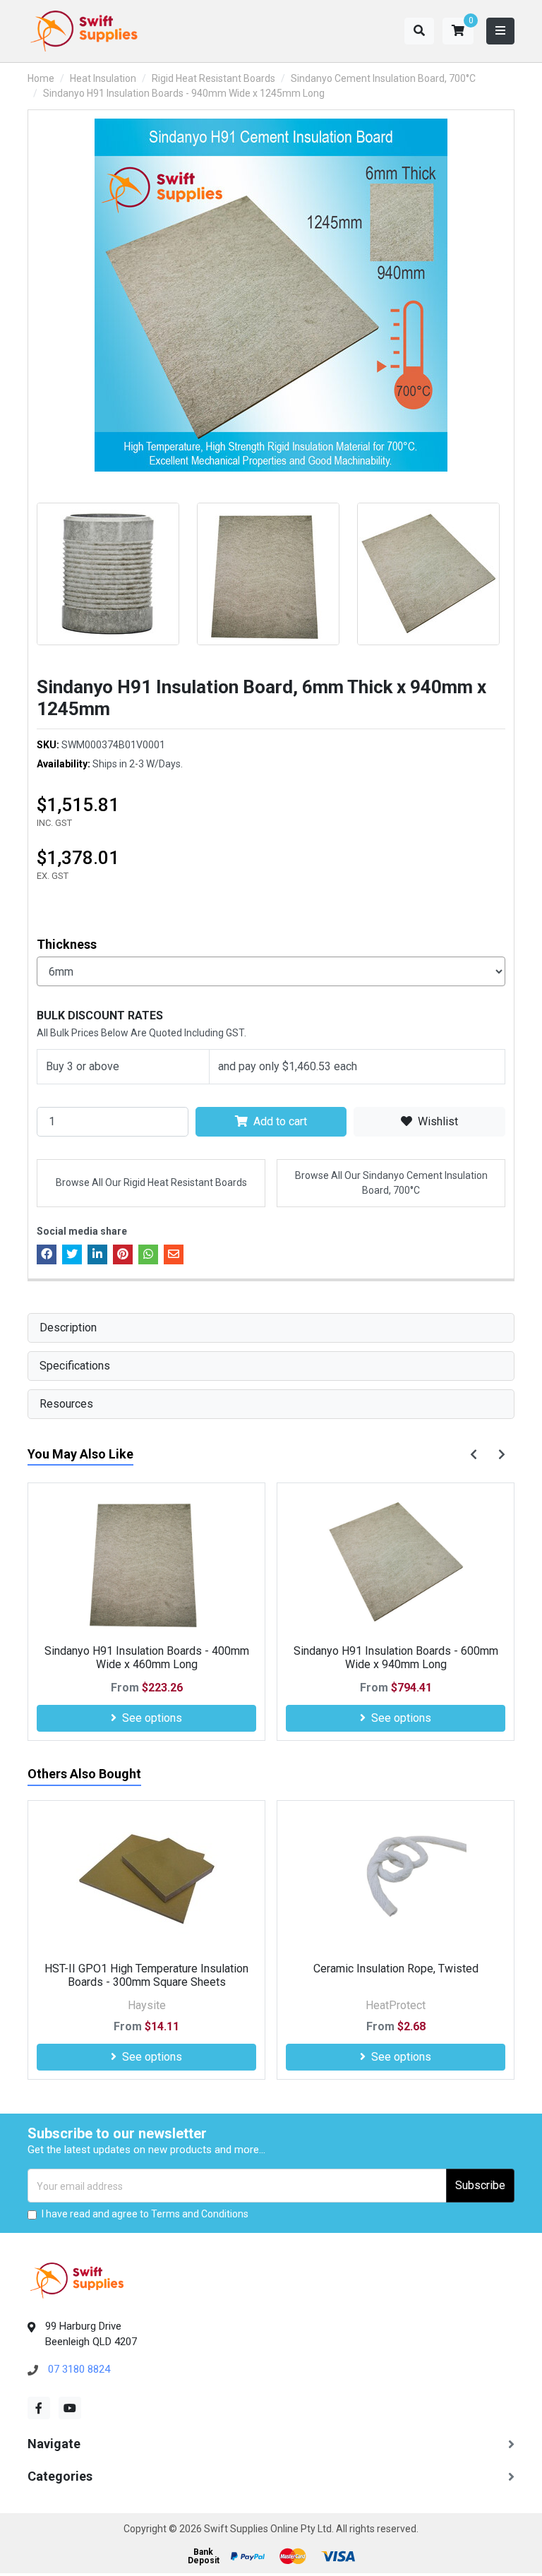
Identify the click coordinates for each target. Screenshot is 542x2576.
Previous (20, 568)
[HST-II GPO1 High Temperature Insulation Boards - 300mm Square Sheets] (146, 1880)
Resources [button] (66, 1404)
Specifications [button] (75, 1366)
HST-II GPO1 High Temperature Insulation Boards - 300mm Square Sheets (146, 1975)
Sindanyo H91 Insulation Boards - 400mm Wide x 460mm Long (147, 1658)
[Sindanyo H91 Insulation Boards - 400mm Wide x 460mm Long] (146, 1562)
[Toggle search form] (419, 31)
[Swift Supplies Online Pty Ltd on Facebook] (39, 2408)
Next (522, 568)
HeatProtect (396, 2005)
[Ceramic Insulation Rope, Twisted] (396, 1880)
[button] (458, 31)
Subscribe (480, 2185)
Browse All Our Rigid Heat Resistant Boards (151, 1182)
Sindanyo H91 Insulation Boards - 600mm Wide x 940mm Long (396, 1658)
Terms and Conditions (200, 2214)
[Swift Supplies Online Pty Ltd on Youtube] (70, 2408)
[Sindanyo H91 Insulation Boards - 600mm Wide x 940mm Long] (396, 1562)
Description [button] (68, 1328)
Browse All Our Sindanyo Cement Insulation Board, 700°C (391, 1183)
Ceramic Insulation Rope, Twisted (396, 1969)
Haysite (147, 2005)
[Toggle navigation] (500, 31)
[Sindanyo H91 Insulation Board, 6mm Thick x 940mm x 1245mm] (271, 295)
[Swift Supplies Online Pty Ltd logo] (84, 31)
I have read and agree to (145, 2214)
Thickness (67, 944)
